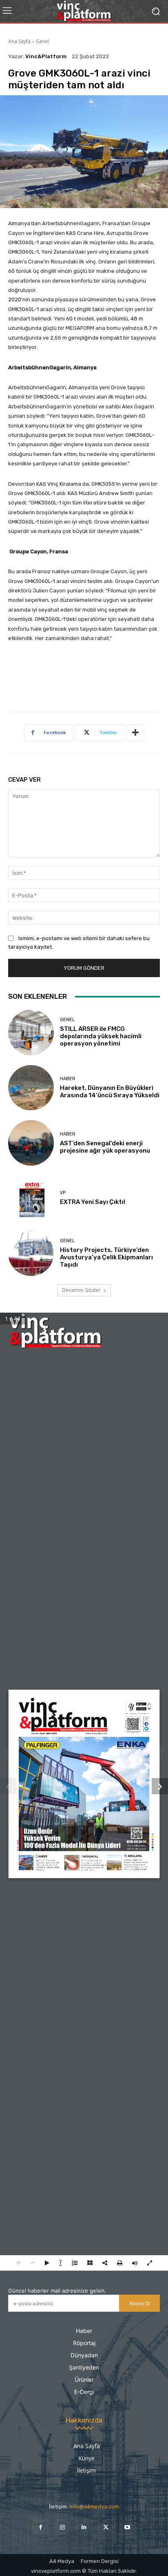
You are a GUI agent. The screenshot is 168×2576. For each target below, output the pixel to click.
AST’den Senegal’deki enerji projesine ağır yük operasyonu (105, 1147)
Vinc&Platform (46, 56)
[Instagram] (62, 2527)
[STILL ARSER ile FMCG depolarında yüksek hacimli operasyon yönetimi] (31, 1033)
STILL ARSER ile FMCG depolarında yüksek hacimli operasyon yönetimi (101, 1036)
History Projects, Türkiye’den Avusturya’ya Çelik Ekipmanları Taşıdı (106, 1257)
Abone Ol (140, 2303)
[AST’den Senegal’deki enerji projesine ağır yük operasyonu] (31, 1143)
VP (63, 1193)
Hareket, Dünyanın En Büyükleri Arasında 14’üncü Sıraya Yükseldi (110, 1092)
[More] (135, 732)
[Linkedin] (84, 2527)
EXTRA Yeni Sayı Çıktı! (93, 1202)
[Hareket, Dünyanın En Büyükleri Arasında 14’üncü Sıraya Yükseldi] (31, 1088)
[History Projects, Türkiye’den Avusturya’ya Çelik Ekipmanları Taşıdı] (31, 1254)
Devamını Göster (81, 1290)
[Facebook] (41, 2527)
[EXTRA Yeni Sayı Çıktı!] (31, 1198)
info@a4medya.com (94, 2507)
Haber (68, 1079)
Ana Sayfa (19, 41)
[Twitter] (106, 2527)
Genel (43, 41)
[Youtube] (127, 2527)
